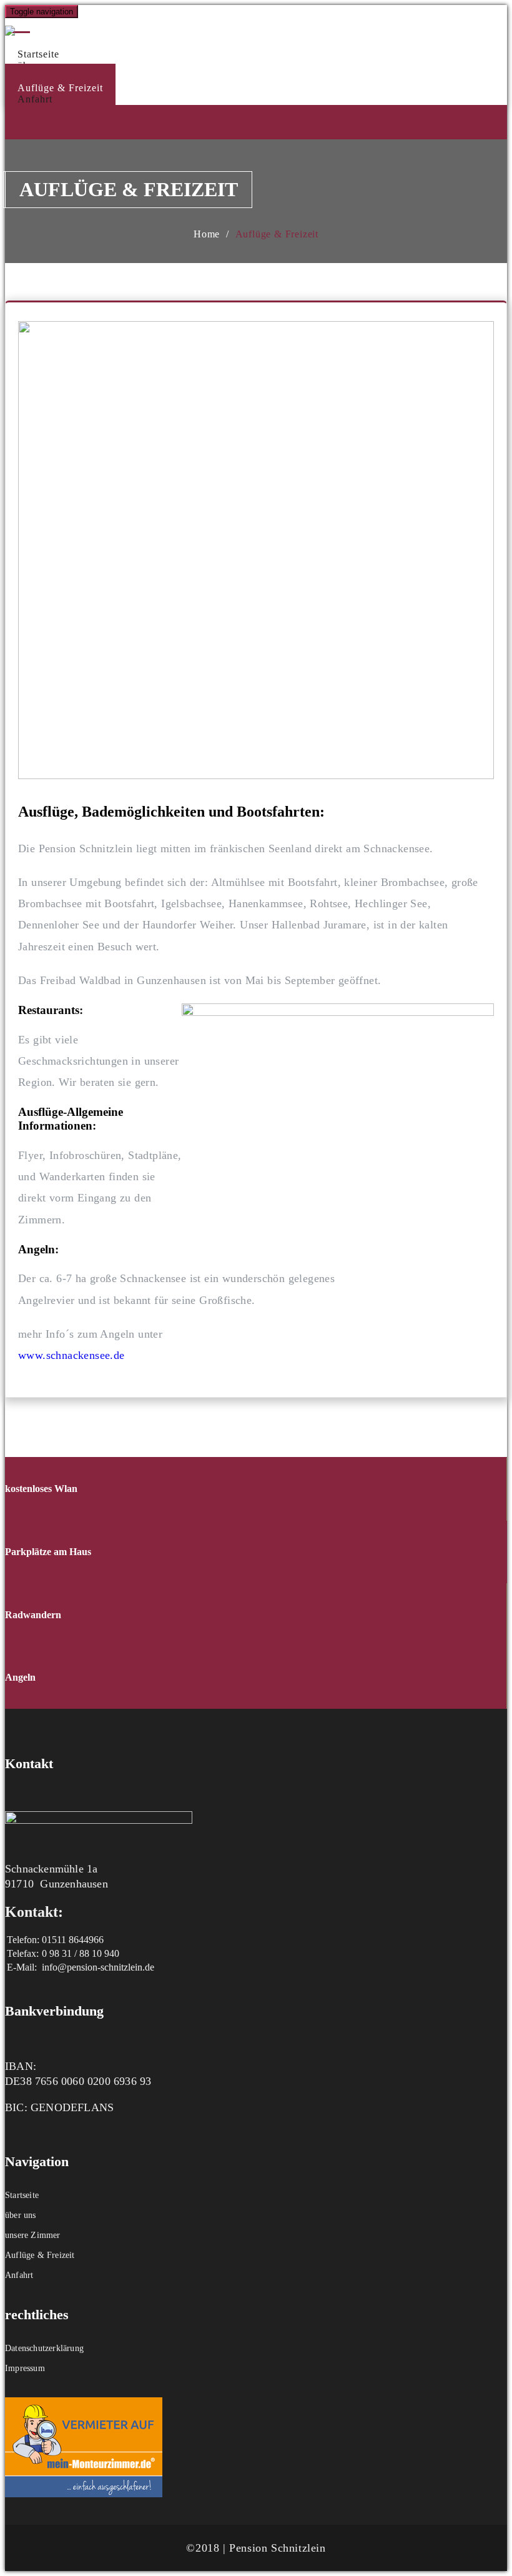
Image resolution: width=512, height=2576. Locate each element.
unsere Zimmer (33, 2235)
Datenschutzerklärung (44, 2348)
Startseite (22, 2195)
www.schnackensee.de (71, 1355)
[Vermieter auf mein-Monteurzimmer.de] (84, 2494)
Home (207, 234)
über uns (21, 2215)
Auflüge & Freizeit (277, 234)
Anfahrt (35, 99)
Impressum (25, 2368)
